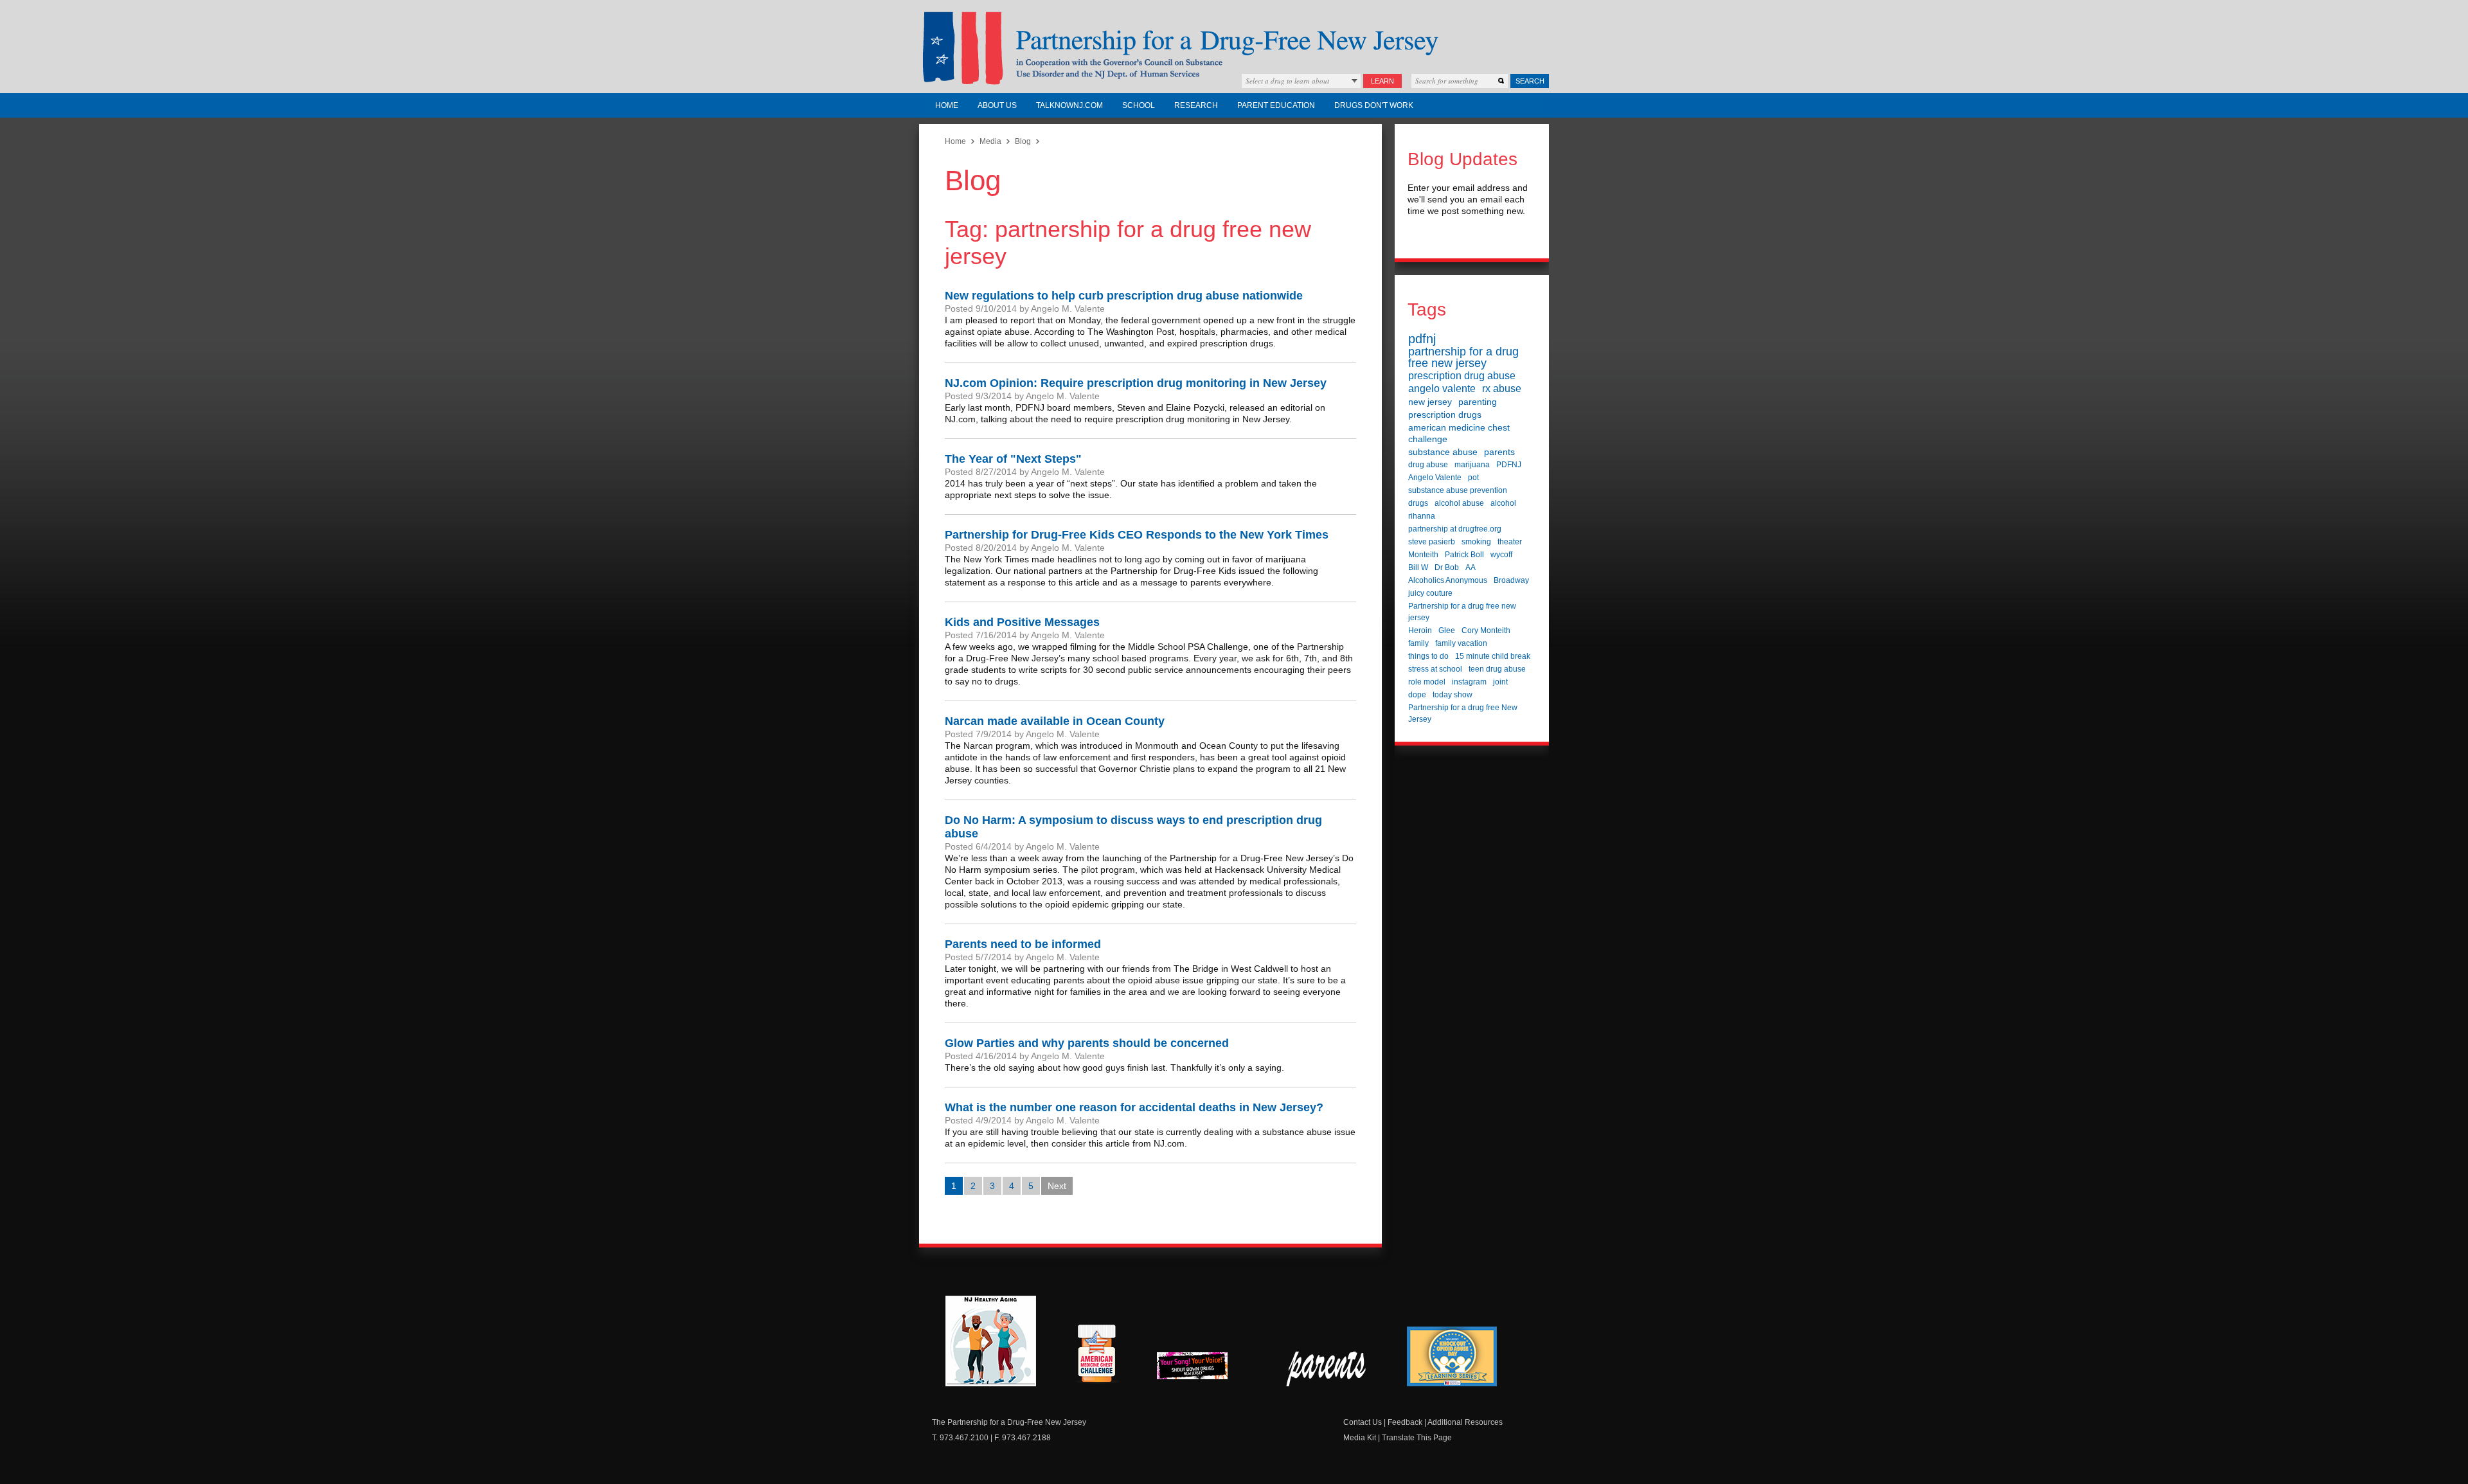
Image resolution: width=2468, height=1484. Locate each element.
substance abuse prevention (1458, 490)
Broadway (1511, 580)
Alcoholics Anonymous (1448, 580)
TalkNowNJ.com (1069, 105)
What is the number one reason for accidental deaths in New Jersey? (1134, 1107)
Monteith (1423, 555)
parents (1499, 452)
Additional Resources (1465, 1422)
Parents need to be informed (1023, 944)
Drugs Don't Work (1374, 105)
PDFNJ (1509, 465)
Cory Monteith (1486, 630)
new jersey (1430, 402)
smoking (1476, 542)
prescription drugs (1445, 415)
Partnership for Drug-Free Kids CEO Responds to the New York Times (1137, 535)
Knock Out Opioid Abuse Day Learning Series (1452, 1356)
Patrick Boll (1464, 555)
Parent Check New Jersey (1327, 1369)
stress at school (1435, 669)
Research (1196, 105)
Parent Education (1276, 105)
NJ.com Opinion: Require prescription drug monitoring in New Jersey (1136, 383)
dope (1417, 695)
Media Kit (1360, 1438)
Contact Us (1363, 1422)
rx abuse (1502, 389)
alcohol (1503, 503)
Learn (1382, 81)
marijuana (1472, 465)
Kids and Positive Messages (1022, 622)
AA (1471, 568)
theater (1510, 542)
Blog (1023, 141)
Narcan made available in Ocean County (1055, 721)
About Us (997, 105)
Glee (1447, 630)
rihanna (1422, 516)
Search (1530, 81)
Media (990, 141)
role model (1427, 682)
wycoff (1501, 555)
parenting (1478, 402)
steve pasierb (1432, 542)
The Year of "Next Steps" (1013, 459)
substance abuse (1443, 452)
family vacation (1461, 643)
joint (1500, 682)
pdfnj (1422, 339)
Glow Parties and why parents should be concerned (1087, 1043)
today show (1453, 695)
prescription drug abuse (1462, 376)
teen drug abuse (1497, 669)
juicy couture (1430, 593)
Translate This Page (1417, 1438)
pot (1473, 478)
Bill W (1418, 568)
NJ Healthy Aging (991, 1341)
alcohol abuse (1459, 503)
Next (1057, 1186)
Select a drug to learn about (1287, 81)
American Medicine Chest (1096, 1355)
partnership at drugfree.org (1455, 529)
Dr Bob (1447, 568)
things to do (1428, 656)
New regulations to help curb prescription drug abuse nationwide (1124, 296)
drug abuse (1428, 465)
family (1418, 643)
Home (947, 105)
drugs (1418, 503)
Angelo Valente (1435, 478)
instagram (1469, 682)
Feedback (1405, 1422)
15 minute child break (1493, 656)
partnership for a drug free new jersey (1463, 357)
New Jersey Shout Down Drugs (1202, 1369)
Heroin (1420, 630)
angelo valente (1442, 389)
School (1139, 105)
